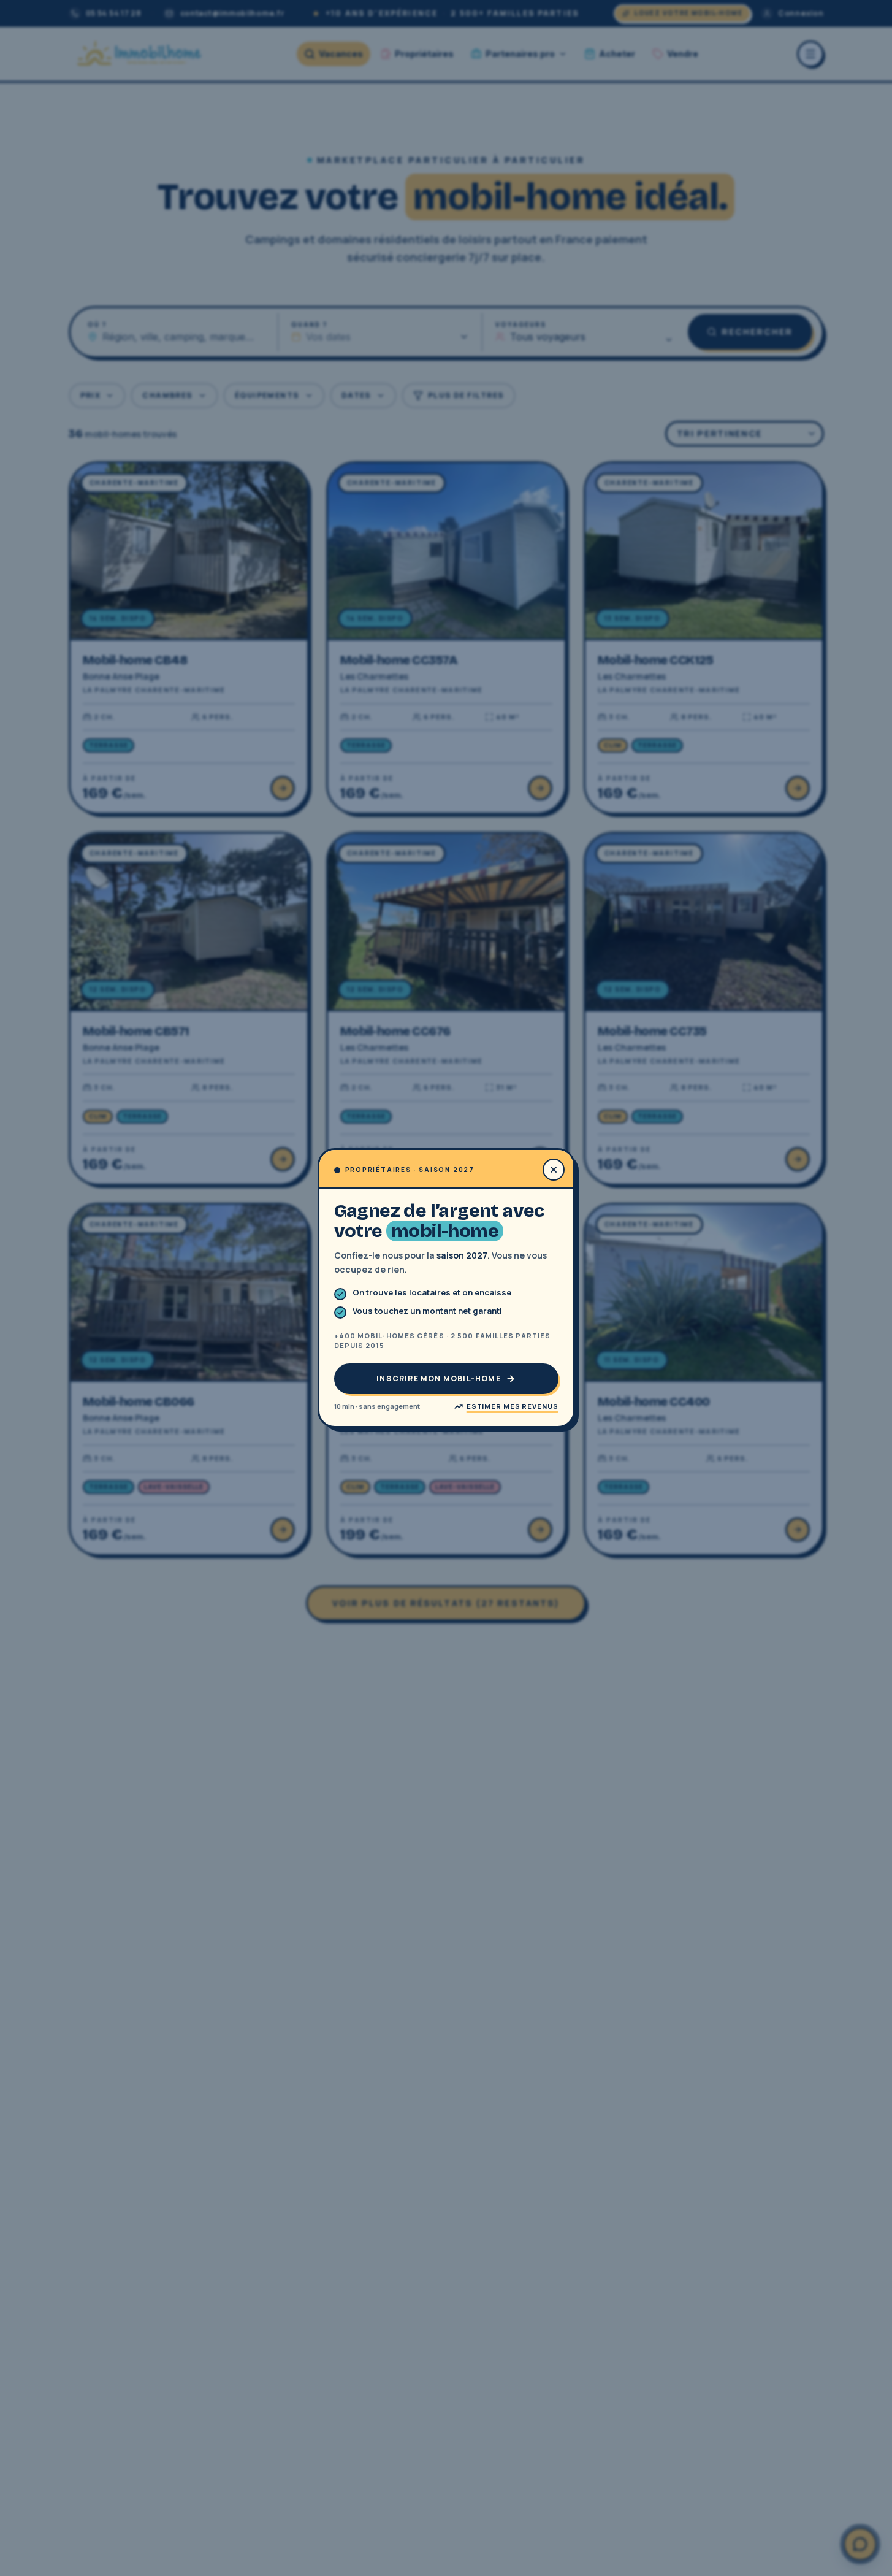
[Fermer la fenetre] (554, 1170)
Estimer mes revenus (513, 1406)
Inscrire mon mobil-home (439, 1378)
